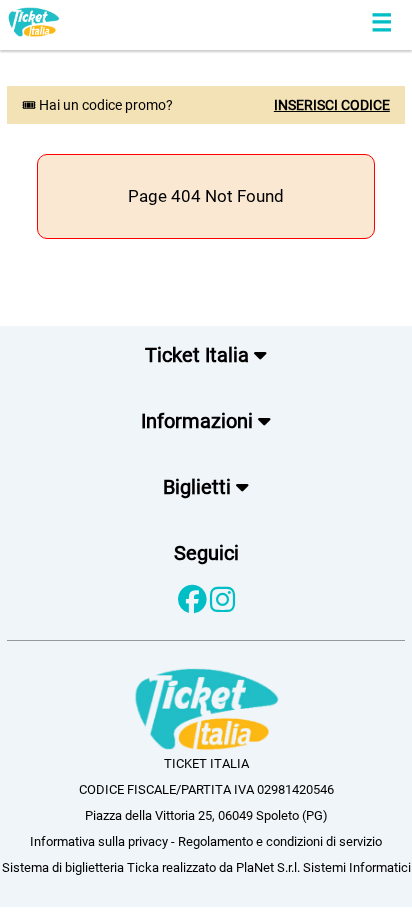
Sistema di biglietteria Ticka (80, 867)
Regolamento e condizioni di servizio (280, 841)
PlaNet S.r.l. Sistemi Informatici (323, 867)
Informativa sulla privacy (99, 841)
